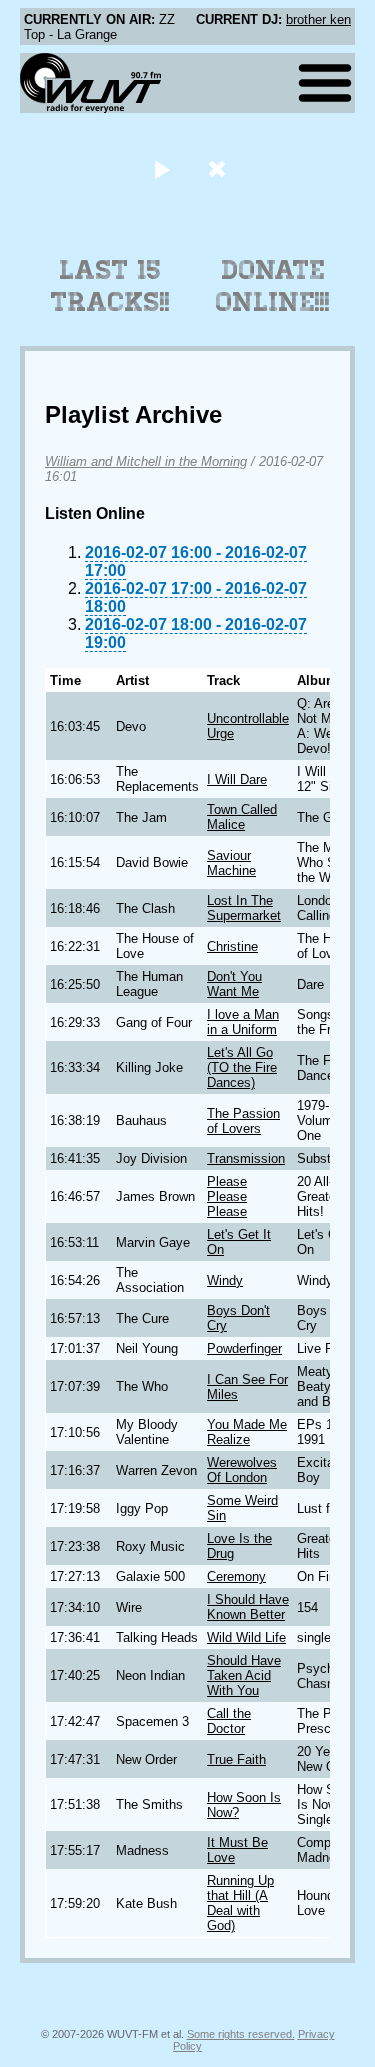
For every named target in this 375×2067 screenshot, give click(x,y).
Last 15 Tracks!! (110, 286)
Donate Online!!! (273, 286)
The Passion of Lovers (243, 1121)
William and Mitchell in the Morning (146, 461)
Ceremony (236, 1576)
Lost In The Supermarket (244, 908)
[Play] (162, 168)
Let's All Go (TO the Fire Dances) (242, 1067)
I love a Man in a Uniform (243, 1022)
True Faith (236, 1759)
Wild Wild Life (246, 1637)
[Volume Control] (219, 168)
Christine (232, 946)
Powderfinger (244, 1348)
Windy (225, 1280)
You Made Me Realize (247, 1432)
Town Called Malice (242, 817)
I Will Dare (237, 779)
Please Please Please (227, 1196)
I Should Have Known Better (248, 1607)
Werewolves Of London (242, 1470)
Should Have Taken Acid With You (244, 1675)
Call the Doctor (229, 1721)
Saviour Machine (231, 863)
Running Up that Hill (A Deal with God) (240, 1903)
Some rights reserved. (241, 2034)
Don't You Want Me (234, 984)
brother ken (318, 19)
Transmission (246, 1158)
